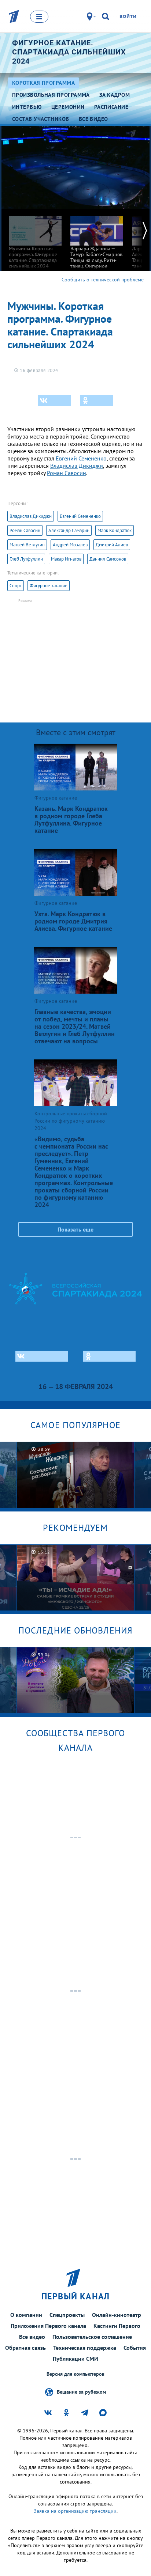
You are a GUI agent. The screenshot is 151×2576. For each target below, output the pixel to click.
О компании (26, 2315)
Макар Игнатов (66, 559)
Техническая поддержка (85, 2348)
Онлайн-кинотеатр (117, 2315)
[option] (35, 239)
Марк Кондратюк (115, 530)
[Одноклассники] (96, 401)
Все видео (32, 2337)
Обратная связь (25, 2348)
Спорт (16, 586)
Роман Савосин (67, 473)
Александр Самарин (69, 530)
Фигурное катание (49, 586)
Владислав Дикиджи (77, 466)
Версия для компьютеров (75, 2374)
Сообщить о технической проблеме (103, 280)
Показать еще (75, 1229)
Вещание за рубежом (81, 2392)
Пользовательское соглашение (92, 2337)
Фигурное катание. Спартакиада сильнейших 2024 (69, 52)
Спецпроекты (67, 2315)
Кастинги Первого (117, 2326)
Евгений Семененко (81, 458)
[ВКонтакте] (55, 401)
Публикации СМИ (75, 2359)
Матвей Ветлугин (27, 545)
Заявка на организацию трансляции (75, 2511)
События (135, 2348)
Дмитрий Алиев (112, 545)
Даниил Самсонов (108, 559)
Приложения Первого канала (48, 2326)
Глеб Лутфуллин (26, 559)
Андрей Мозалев (70, 545)
